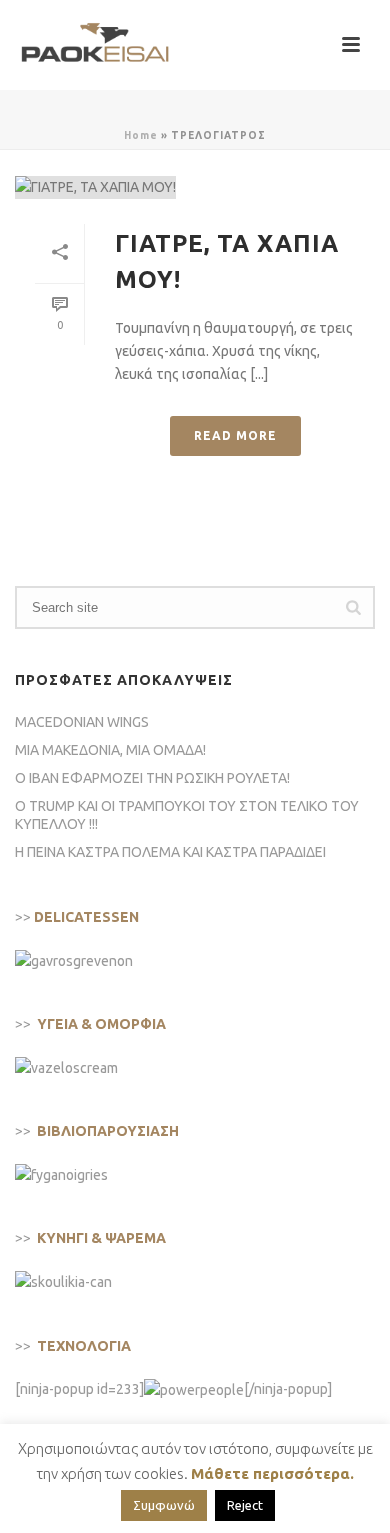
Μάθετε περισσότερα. (272, 1473)
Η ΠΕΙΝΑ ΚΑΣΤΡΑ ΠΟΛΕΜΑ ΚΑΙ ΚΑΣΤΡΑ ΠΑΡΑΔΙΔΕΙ (170, 852)
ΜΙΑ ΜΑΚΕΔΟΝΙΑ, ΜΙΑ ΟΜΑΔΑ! (110, 750)
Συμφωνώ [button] (164, 1505)
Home (141, 135)
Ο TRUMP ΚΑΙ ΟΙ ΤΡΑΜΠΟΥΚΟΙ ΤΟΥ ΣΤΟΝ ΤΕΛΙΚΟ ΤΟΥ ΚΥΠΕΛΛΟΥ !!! (187, 815)
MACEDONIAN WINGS (82, 722)
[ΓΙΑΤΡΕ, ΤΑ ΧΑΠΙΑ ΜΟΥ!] (195, 187)
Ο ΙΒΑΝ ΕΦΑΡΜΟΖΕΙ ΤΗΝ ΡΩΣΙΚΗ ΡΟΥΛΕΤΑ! (152, 778)
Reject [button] (245, 1505)
